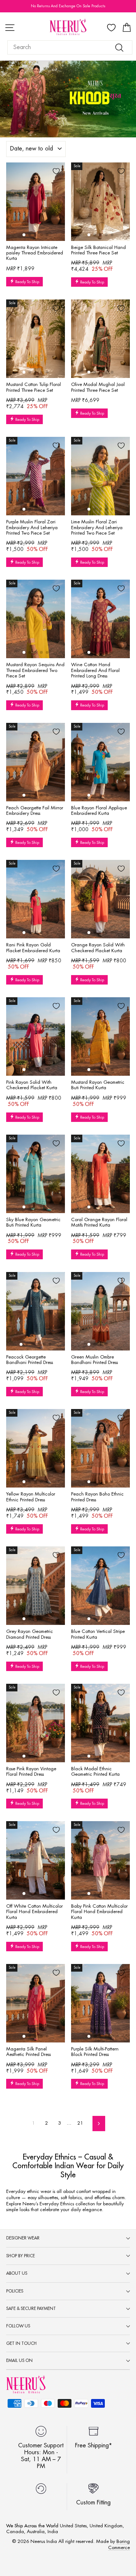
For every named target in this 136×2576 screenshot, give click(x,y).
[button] (24, 235)
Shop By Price (20, 2256)
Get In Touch (21, 2343)
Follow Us (18, 2326)
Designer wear (23, 2238)
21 (80, 2123)
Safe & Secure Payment (31, 2309)
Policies (15, 2291)
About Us (17, 2273)
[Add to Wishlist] (56, 171)
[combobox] (70, 47)
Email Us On (19, 2360)
